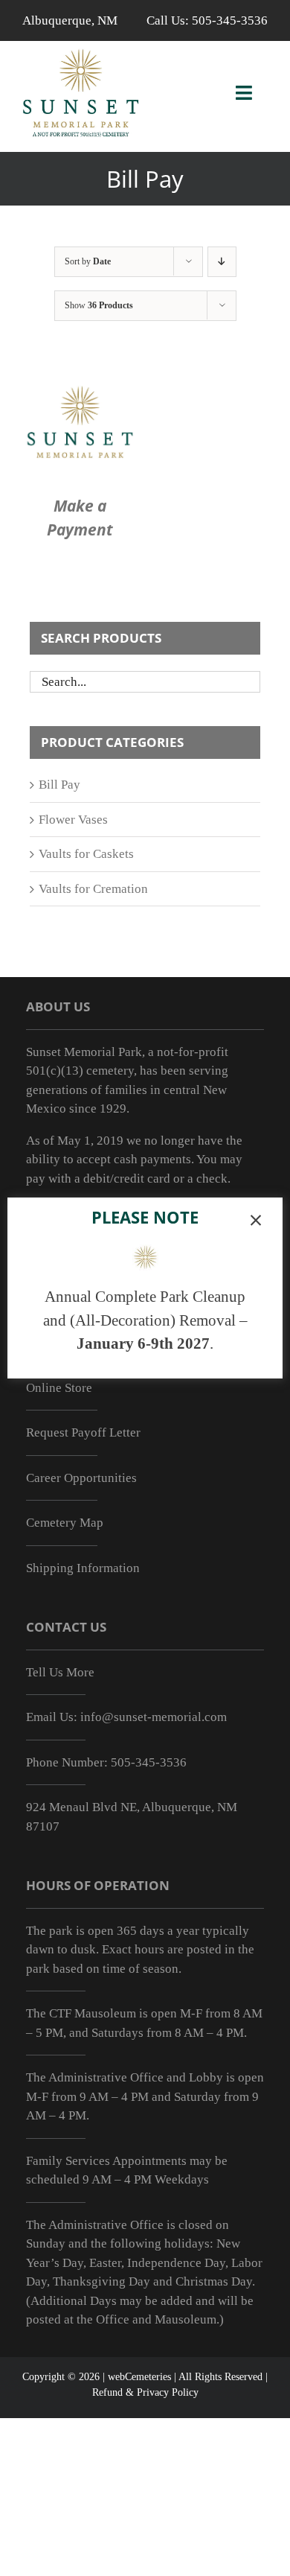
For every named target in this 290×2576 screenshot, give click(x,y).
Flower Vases (73, 820)
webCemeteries (139, 2377)
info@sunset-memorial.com (154, 1717)
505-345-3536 (230, 20)
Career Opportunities (81, 1478)
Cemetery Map (65, 1523)
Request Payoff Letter (83, 1432)
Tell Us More (60, 1672)
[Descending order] (222, 262)
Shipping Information (83, 1568)
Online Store (59, 1388)
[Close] (256, 1221)
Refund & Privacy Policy (145, 2392)
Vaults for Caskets (86, 854)
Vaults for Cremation (93, 889)
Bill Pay (59, 785)
